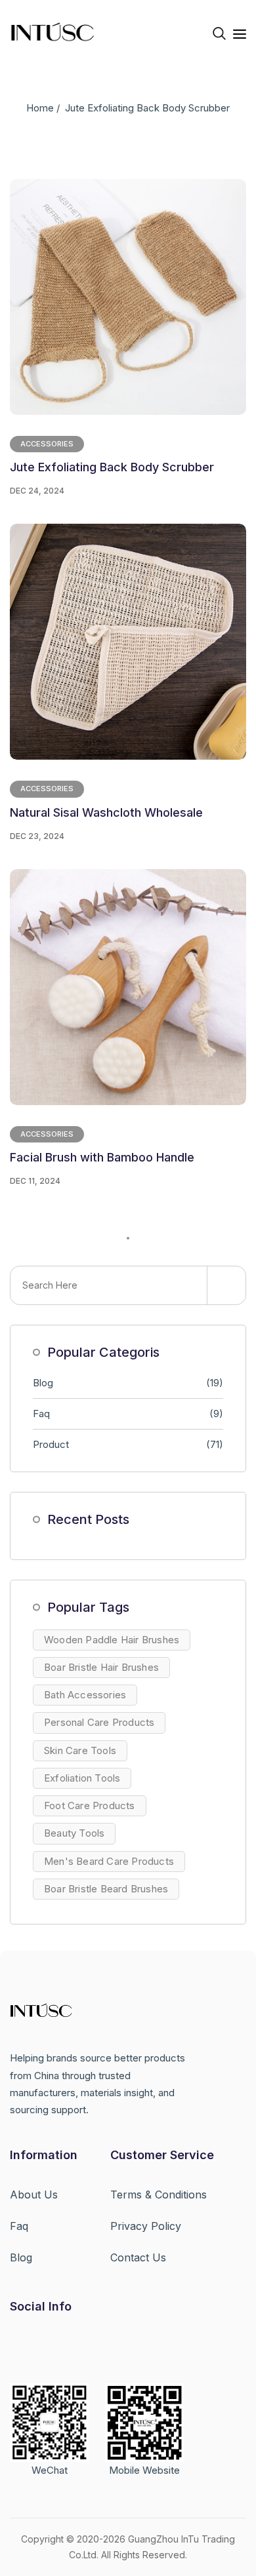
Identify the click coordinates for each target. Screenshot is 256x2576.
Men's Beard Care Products (109, 1861)
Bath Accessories (85, 1695)
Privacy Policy (146, 2226)
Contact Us (138, 2257)
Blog (128, 1383)
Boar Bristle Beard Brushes (106, 1889)
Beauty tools (74, 1833)
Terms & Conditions (159, 2195)
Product (128, 1444)
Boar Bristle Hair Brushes (101, 1667)
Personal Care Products (99, 1722)
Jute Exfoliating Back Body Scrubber (112, 467)
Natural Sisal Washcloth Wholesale (106, 812)
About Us (34, 2195)
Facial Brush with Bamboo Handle (102, 1157)
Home (40, 108)
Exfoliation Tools (82, 1778)
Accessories (47, 444)
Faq (128, 1414)
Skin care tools (80, 1750)
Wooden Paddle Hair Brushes (112, 1640)
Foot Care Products (90, 1805)
